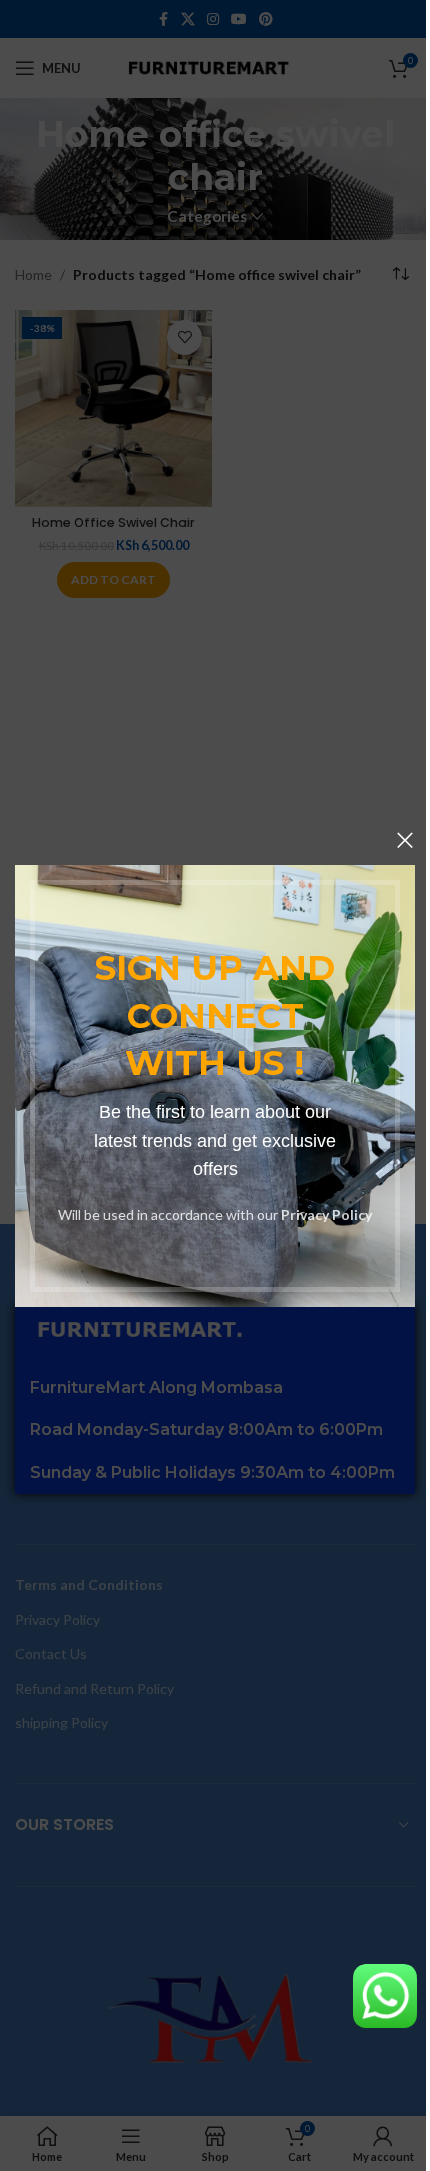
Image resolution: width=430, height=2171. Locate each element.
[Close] (405, 840)
